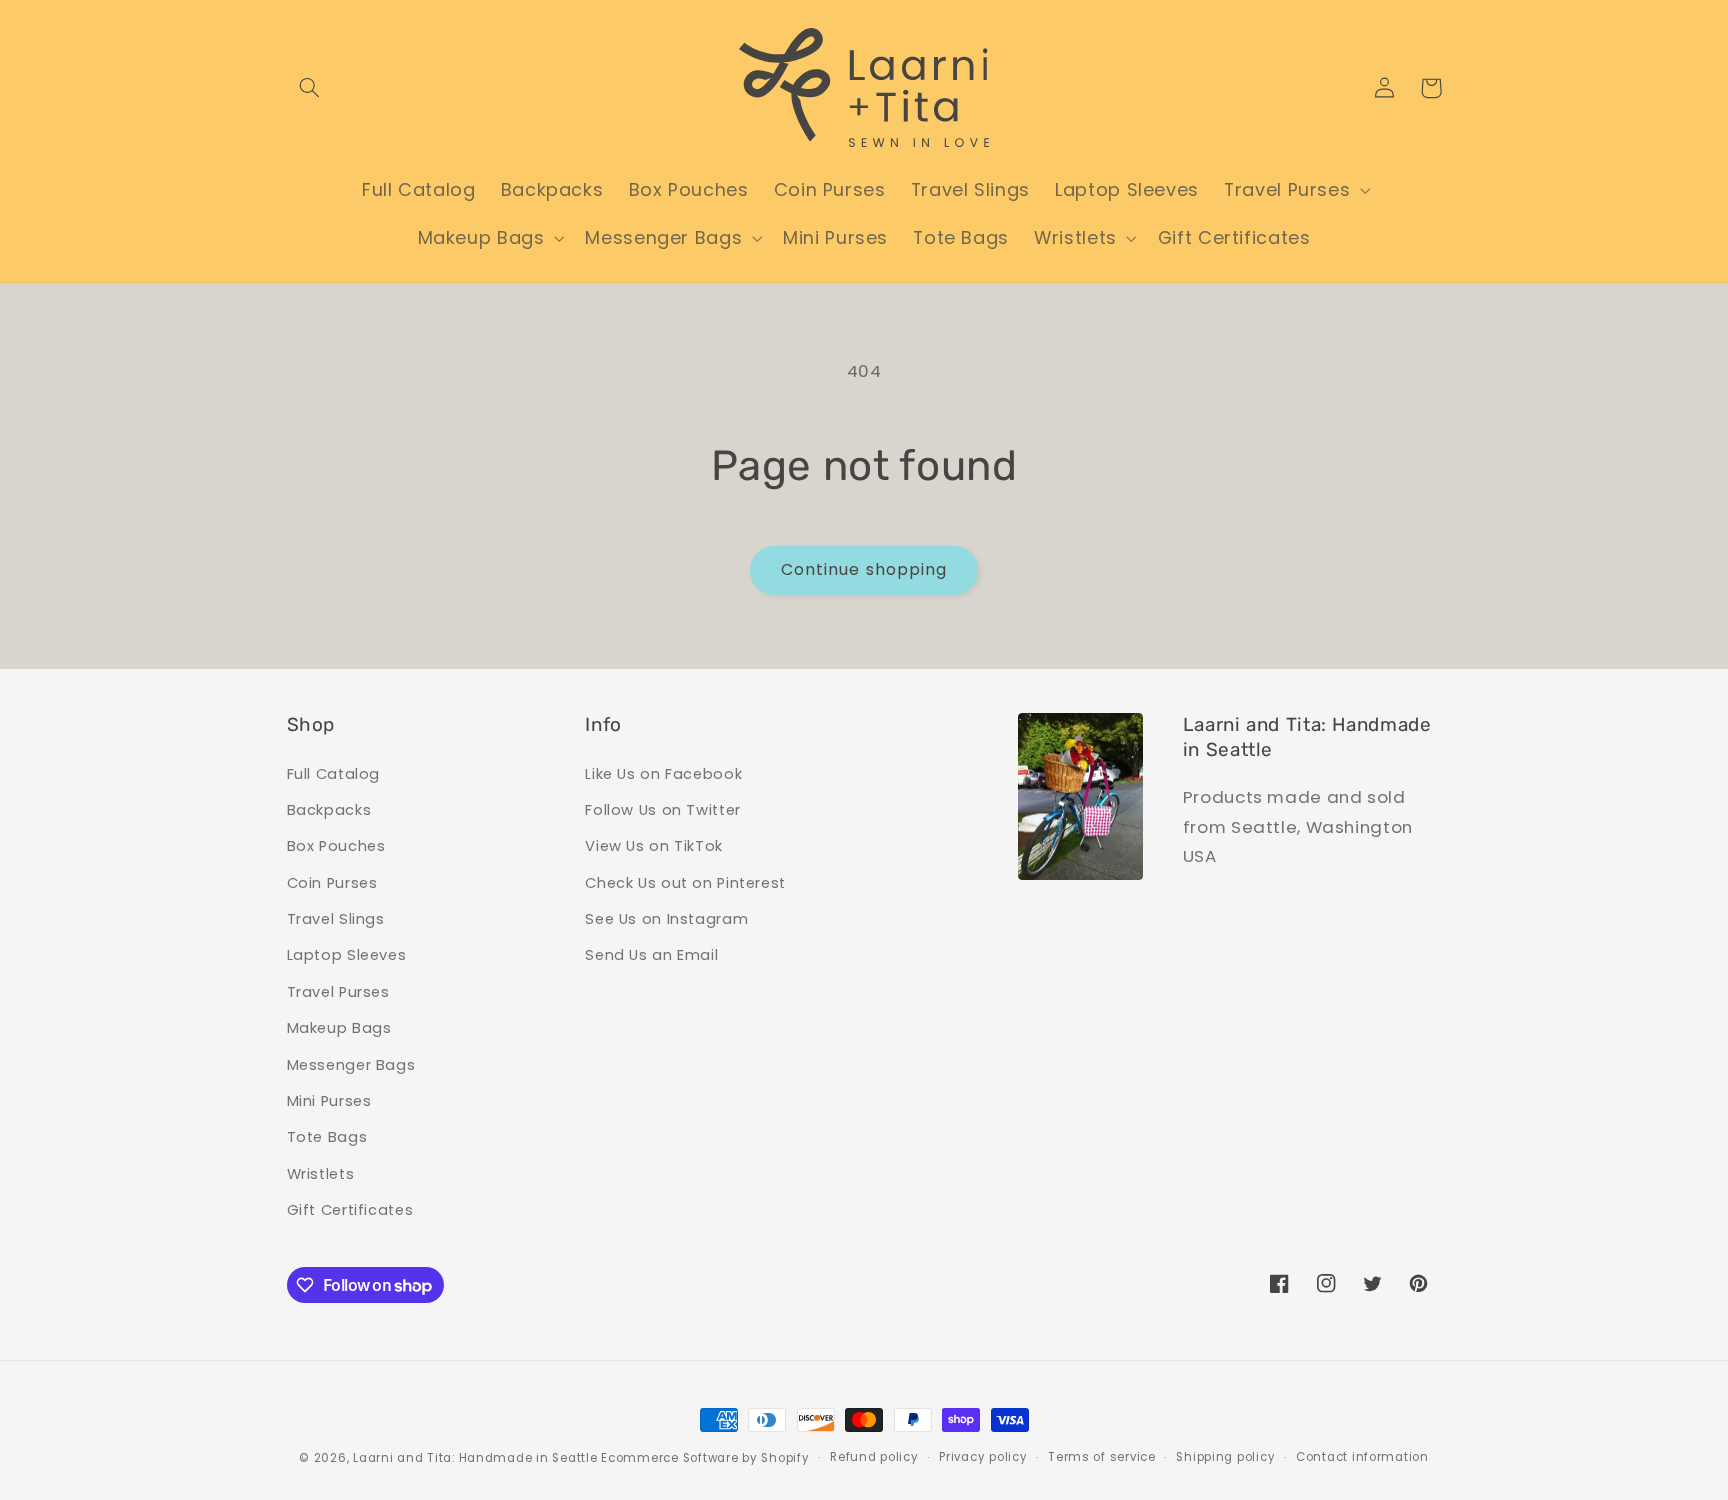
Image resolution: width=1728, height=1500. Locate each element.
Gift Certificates (350, 1210)
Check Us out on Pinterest (685, 883)
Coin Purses (332, 883)
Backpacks (329, 810)
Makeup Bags (339, 1028)
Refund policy (874, 1457)
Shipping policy (1225, 1457)
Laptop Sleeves (347, 955)
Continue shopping (864, 569)
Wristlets (321, 1174)
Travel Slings (336, 919)
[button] (310, 88)
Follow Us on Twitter (663, 810)
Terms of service (1102, 1457)
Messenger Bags (351, 1065)
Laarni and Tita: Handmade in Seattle (475, 1458)
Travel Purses (338, 992)
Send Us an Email (651, 955)
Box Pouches (336, 846)
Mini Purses (329, 1101)
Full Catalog (334, 774)
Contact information (1362, 1457)
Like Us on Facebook (663, 774)
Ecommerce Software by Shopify (705, 1458)
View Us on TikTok (654, 846)
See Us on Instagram (666, 919)
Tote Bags (327, 1137)
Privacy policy (983, 1457)
